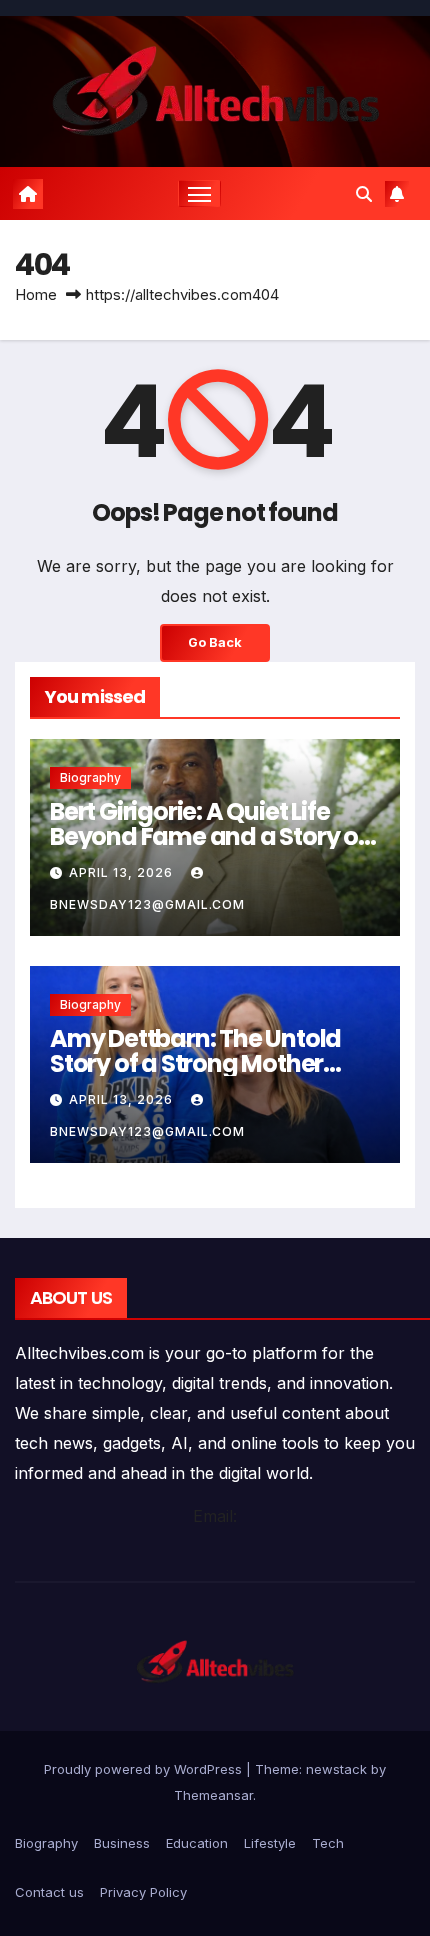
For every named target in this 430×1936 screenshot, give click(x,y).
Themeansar (213, 1795)
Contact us (49, 1892)
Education (197, 1843)
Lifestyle (270, 1843)
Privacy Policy (143, 1892)
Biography (90, 777)
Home (36, 294)
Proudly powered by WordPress (145, 1769)
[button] (364, 194)
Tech (328, 1843)
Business (122, 1843)
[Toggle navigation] (200, 194)
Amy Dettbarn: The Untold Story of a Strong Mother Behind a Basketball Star (195, 1063)
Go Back (215, 642)
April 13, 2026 (123, 872)
